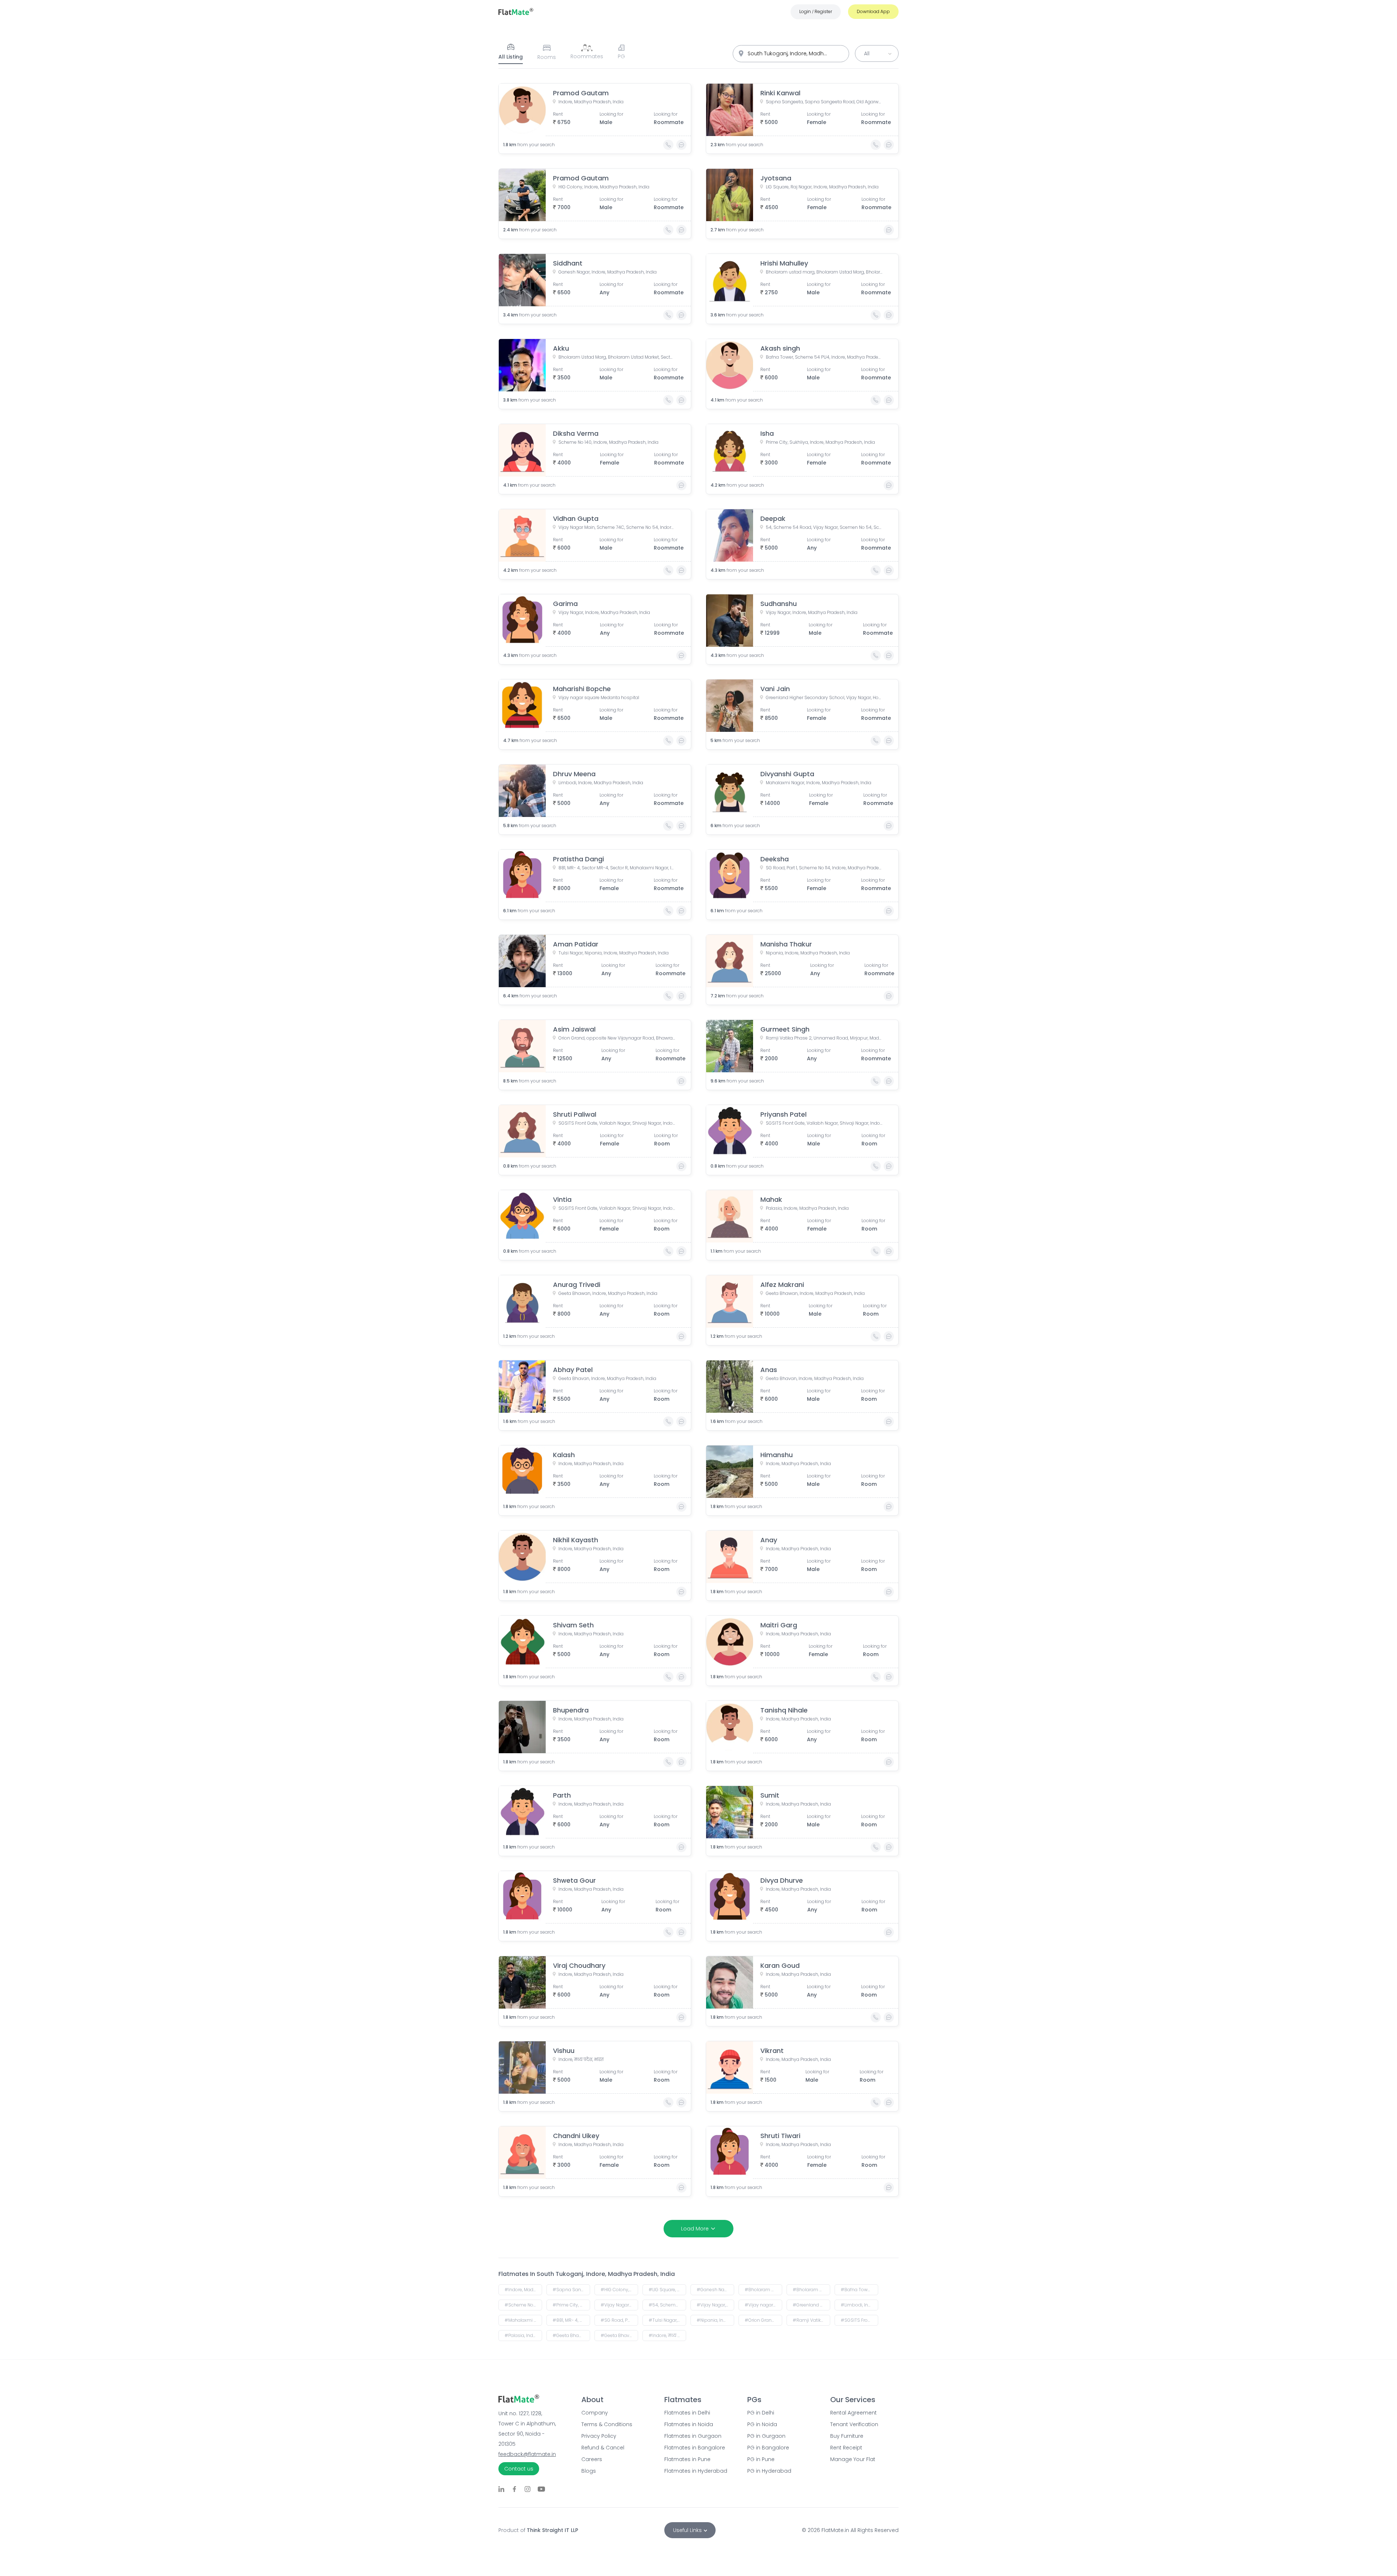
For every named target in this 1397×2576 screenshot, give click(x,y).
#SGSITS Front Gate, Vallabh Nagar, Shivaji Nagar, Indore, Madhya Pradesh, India (859, 2320)
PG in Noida (762, 2424)
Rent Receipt (846, 2448)
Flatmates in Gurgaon (693, 2436)
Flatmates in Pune (687, 2459)
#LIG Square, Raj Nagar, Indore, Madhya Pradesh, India (667, 2290)
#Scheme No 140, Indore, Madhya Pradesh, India (523, 2305)
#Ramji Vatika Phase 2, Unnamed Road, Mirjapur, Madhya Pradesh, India (811, 2320)
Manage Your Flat (853, 2459)
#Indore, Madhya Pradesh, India (523, 2290)
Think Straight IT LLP (552, 2530)
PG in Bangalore (768, 2448)
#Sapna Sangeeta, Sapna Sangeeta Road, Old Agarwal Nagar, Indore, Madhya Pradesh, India (571, 2290)
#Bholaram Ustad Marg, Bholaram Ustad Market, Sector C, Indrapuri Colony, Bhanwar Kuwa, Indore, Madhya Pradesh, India (811, 2290)
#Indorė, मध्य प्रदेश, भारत (667, 2335)
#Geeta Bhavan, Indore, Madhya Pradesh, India (619, 2335)
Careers (592, 2459)
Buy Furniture (847, 2436)
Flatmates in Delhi (687, 2413)
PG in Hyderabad (769, 2471)
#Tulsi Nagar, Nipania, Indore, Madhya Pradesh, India (667, 2320)
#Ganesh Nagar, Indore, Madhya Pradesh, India (715, 2290)
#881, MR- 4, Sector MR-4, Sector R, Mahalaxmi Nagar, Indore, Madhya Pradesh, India (571, 2320)
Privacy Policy (599, 2436)
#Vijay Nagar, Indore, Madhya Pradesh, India (715, 2305)
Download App (873, 11)
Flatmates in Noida (689, 2424)
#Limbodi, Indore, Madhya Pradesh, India (859, 2305)
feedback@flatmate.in (527, 2454)
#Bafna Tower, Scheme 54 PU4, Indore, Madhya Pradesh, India (859, 2290)
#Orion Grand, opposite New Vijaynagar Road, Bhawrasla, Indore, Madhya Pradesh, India (763, 2320)
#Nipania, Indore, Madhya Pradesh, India (715, 2320)
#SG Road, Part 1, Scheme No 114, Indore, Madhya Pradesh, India (619, 2320)
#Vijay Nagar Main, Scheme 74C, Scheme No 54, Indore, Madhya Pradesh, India (619, 2305)
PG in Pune (761, 2459)
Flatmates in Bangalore (695, 2448)
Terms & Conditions (607, 2424)
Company (595, 2413)
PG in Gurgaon (766, 2436)
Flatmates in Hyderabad (696, 2471)
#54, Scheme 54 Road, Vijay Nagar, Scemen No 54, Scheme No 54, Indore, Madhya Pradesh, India (667, 2305)
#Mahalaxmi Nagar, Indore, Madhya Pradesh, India (523, 2320)
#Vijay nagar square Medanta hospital (763, 2305)
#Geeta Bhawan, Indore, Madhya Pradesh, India (571, 2335)
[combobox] (791, 54)
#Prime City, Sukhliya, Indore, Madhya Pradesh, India (571, 2305)
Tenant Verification (854, 2424)
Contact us (519, 2469)
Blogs (589, 2471)
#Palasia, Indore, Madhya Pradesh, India (523, 2335)
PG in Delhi (761, 2413)
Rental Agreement (853, 2413)
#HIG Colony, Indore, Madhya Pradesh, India (619, 2290)
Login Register (816, 11)
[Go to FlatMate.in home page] (516, 11)
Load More (695, 2229)
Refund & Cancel (603, 2448)
